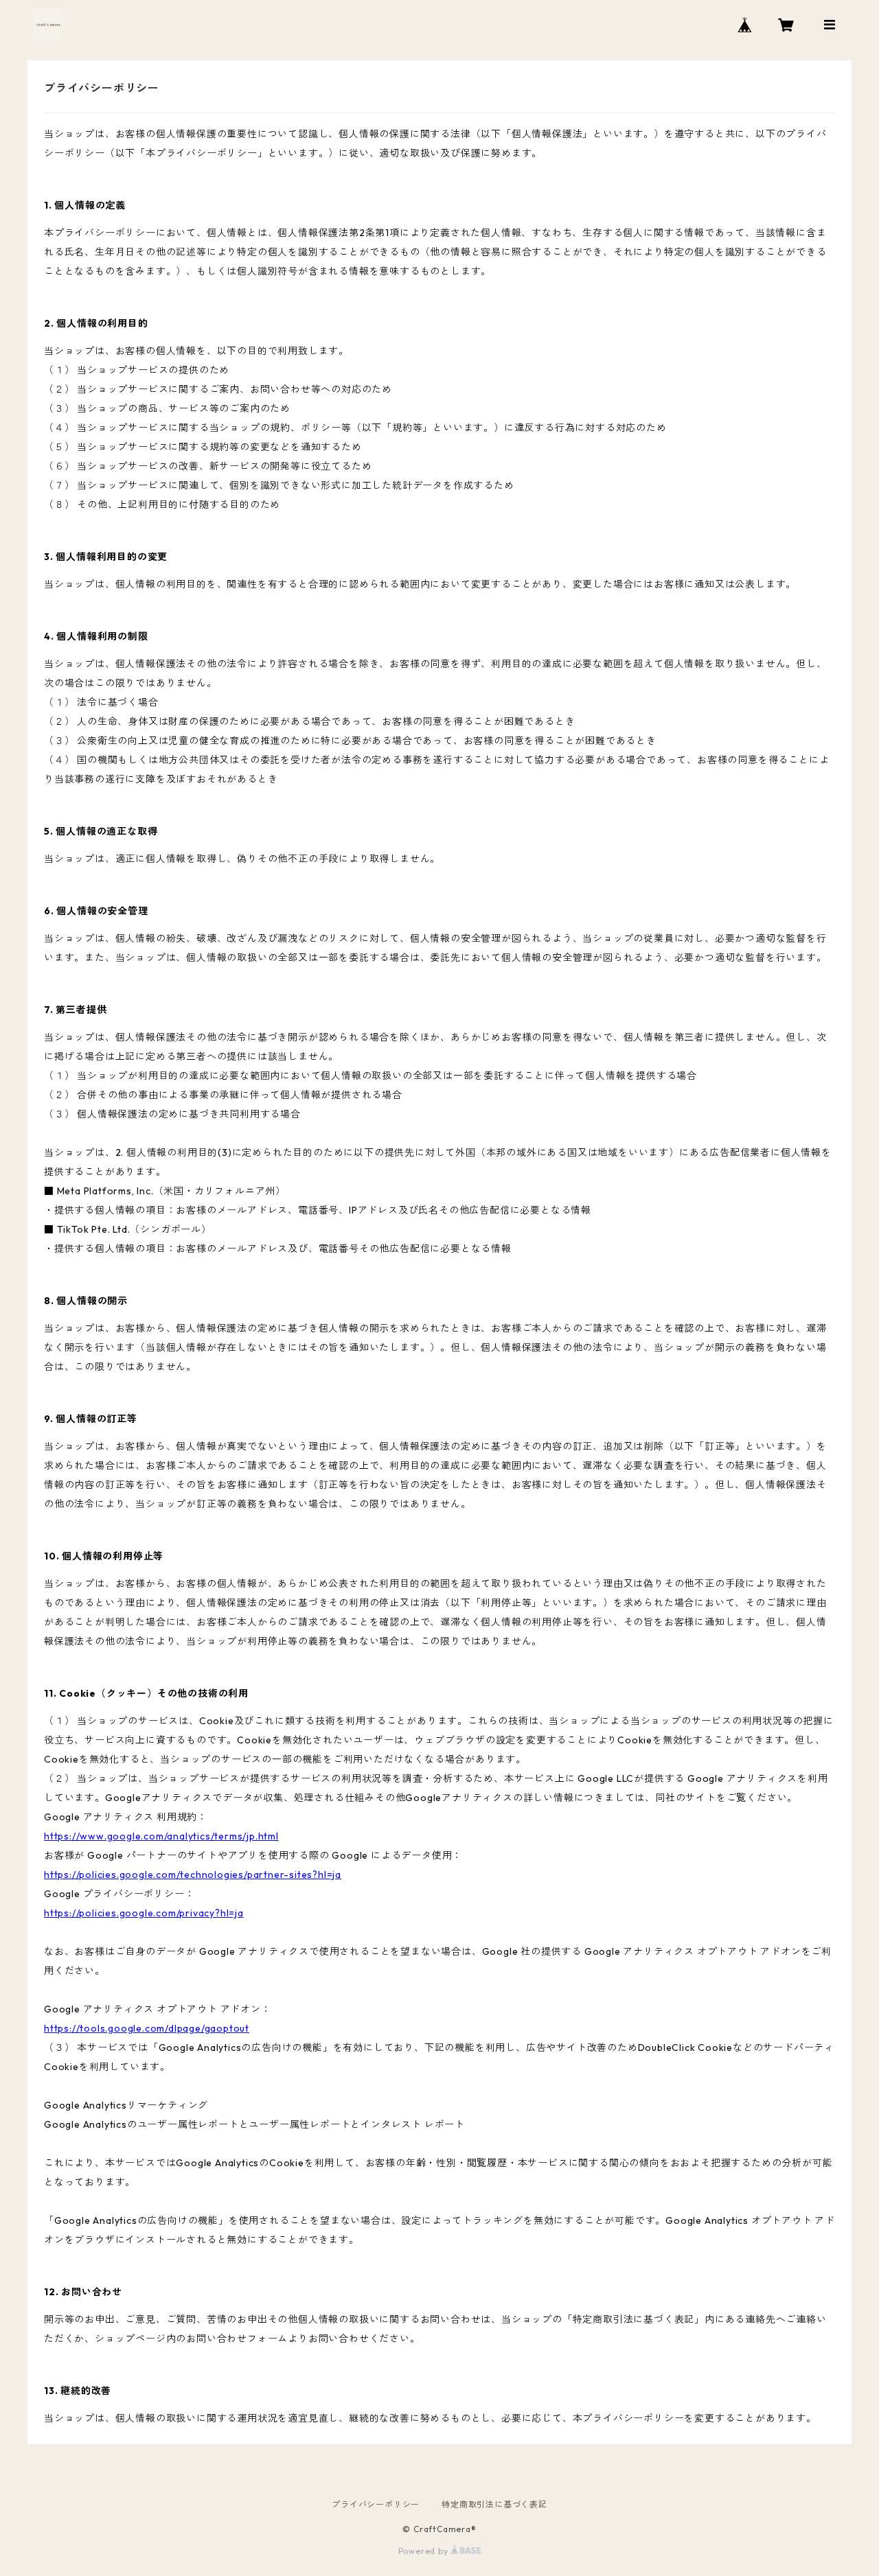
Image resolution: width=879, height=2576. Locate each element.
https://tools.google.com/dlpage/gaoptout (147, 2028)
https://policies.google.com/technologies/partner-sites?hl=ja (193, 1875)
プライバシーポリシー (376, 2504)
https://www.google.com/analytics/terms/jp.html (161, 1836)
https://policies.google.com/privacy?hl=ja (144, 1913)
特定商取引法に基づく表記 (494, 2504)
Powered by (425, 2551)
